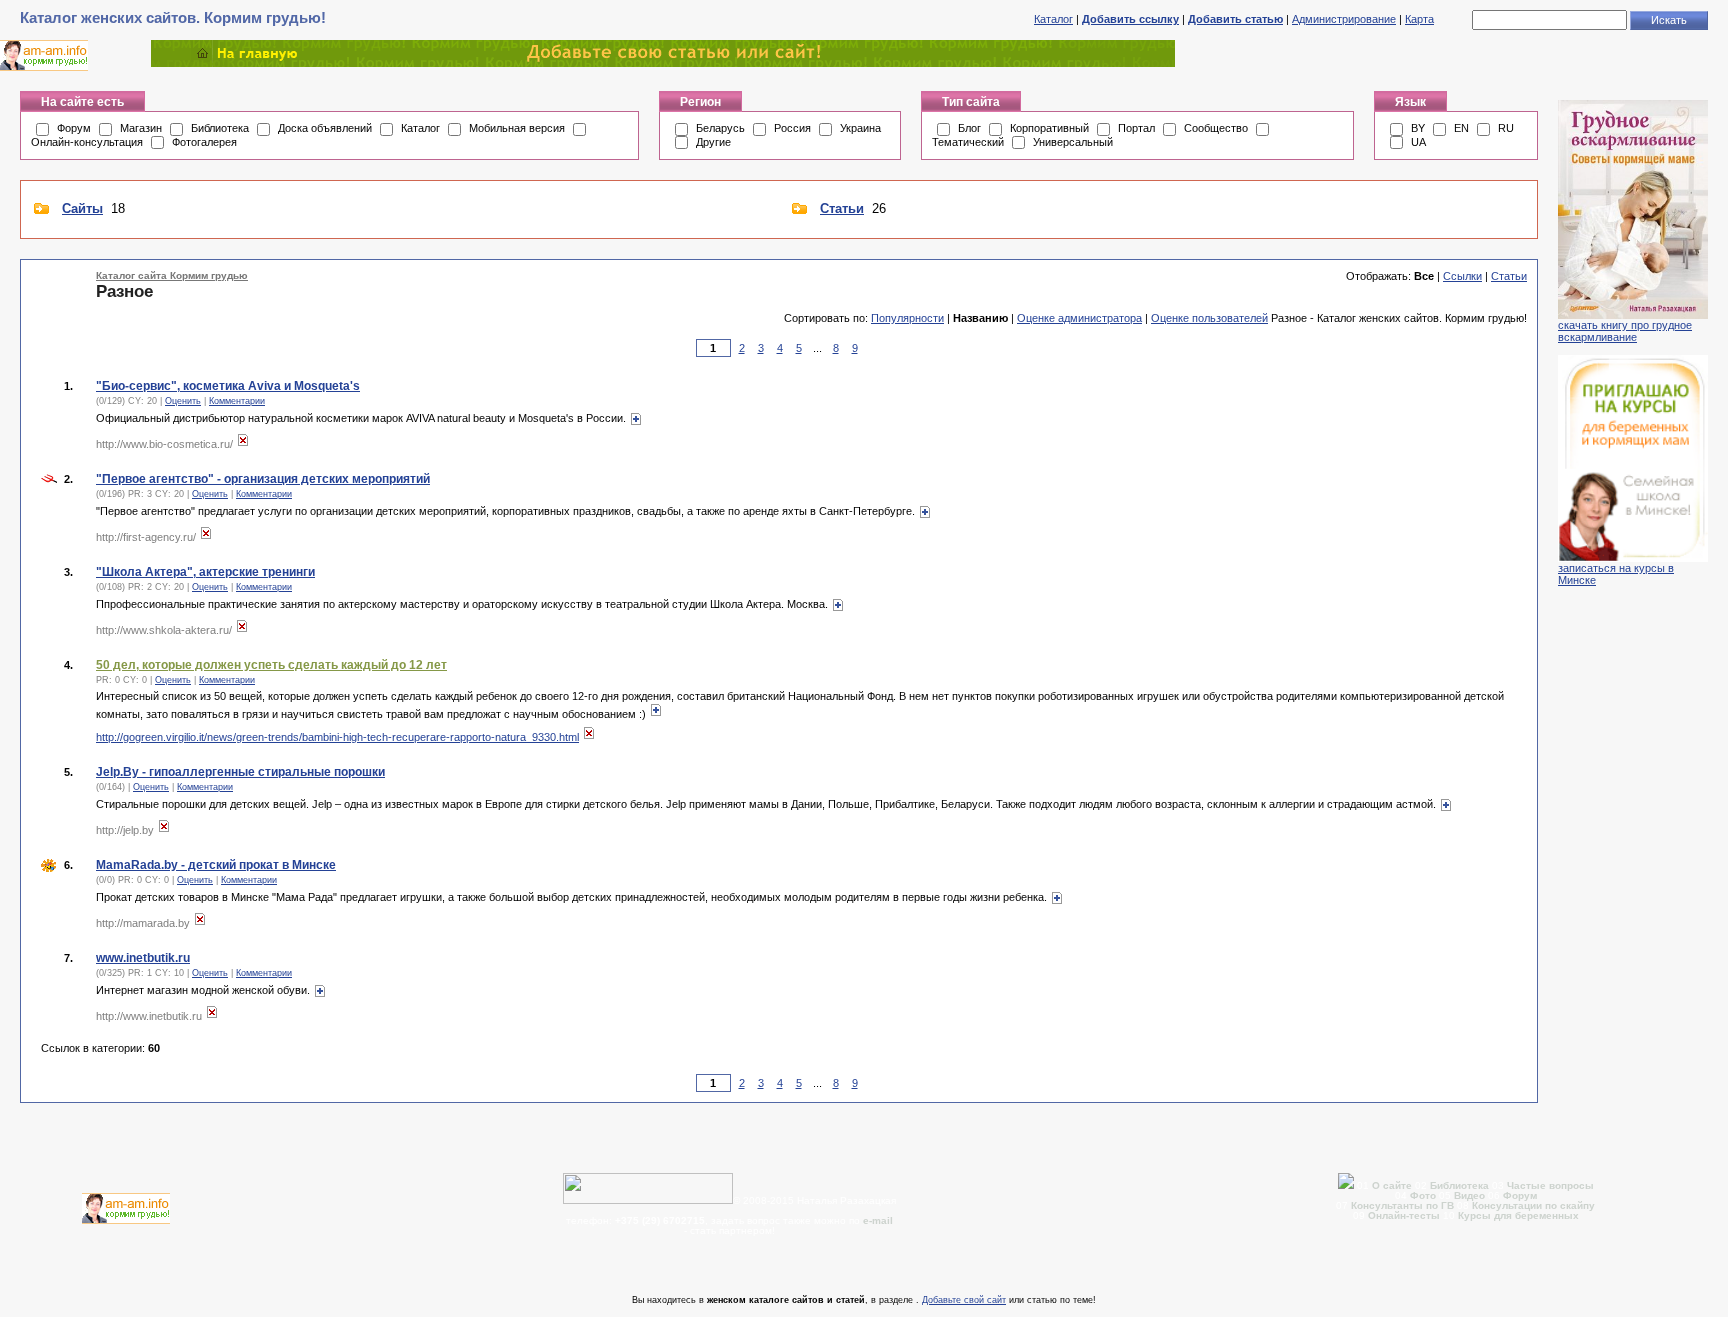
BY (1418, 128)
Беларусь (720, 128)
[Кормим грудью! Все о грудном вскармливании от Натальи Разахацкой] (663, 63)
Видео (1469, 1195)
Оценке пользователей (1209, 318)
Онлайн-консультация (87, 142)
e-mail (878, 1220)
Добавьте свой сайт (964, 1300)
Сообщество (1216, 128)
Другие (713, 142)
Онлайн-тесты (1405, 1215)
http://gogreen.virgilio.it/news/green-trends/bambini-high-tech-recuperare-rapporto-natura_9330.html (337, 737)
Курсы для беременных (1518, 1215)
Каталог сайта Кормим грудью (172, 275)
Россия (792, 128)
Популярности (907, 318)
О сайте (1393, 1185)
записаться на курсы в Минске (1616, 574)
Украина (860, 128)
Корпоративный (1049, 128)
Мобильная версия (517, 128)
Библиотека (220, 128)
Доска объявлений (325, 128)
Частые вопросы (1550, 1185)
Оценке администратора (1079, 318)
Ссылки (1462, 276)
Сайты (82, 208)
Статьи (842, 208)
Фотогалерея (204, 142)
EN (1461, 128)
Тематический (968, 142)
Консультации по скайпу (1533, 1205)
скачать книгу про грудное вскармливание (1625, 331)
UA (1418, 142)
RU (1506, 128)
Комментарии (237, 401)
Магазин (141, 128)
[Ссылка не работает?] (243, 444)
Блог (969, 128)
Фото (1423, 1195)
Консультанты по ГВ (1404, 1205)
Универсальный (1073, 142)
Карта (1419, 19)
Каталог (1053, 19)
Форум (74, 128)
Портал (1136, 128)
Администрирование (1344, 19)
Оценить (183, 401)
